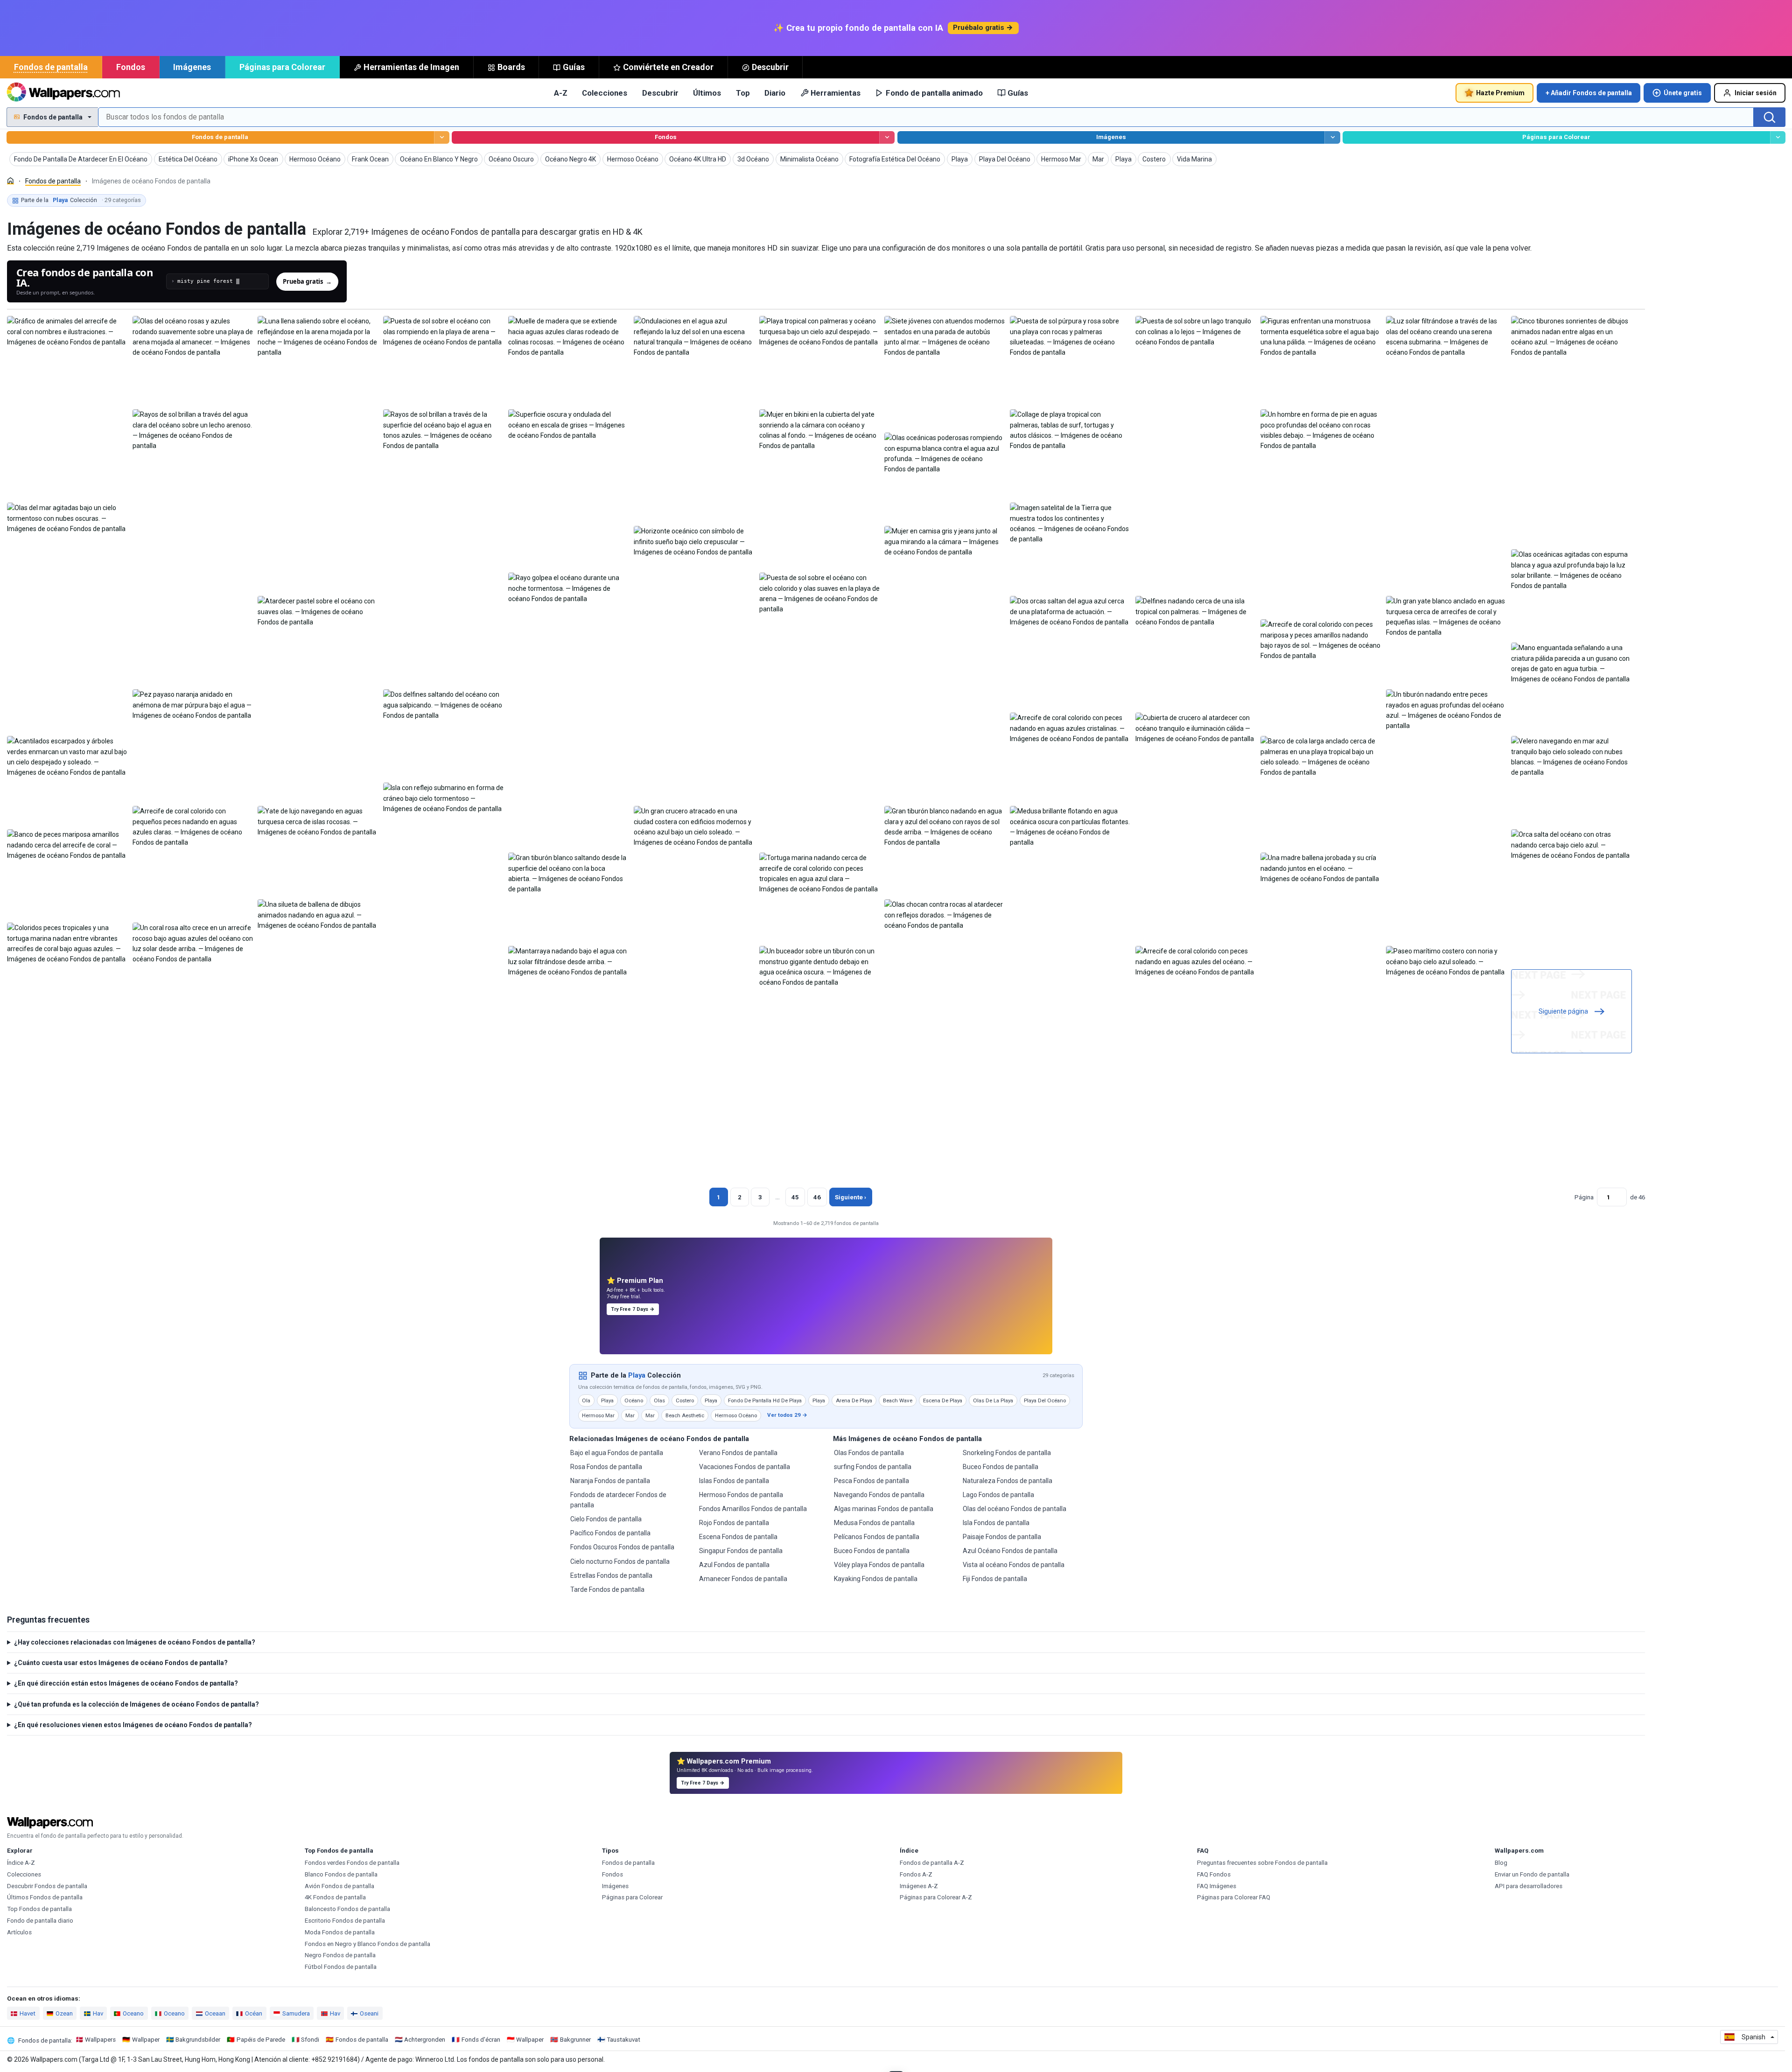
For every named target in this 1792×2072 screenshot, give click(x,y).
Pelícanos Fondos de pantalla (877, 1537)
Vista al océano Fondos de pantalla (1014, 1565)
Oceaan (215, 2013)
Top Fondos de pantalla (39, 1909)
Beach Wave (898, 1400)
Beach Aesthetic (685, 1415)
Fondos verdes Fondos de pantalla (352, 1863)
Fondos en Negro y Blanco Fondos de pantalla (367, 1944)
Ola (586, 1400)
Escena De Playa (943, 1400)
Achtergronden (425, 2040)
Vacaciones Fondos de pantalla (745, 1467)
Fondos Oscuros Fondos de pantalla (622, 1547)
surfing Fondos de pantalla (873, 1467)
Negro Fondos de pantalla (340, 1955)
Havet (28, 2013)
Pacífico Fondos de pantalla (610, 1533)
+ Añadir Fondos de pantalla (1589, 93)
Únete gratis (1683, 93)
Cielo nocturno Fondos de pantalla (620, 1561)
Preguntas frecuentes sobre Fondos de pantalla (1262, 1863)
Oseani (369, 2013)
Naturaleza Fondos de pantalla (1008, 1481)
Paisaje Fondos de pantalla (1002, 1537)
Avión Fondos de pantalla (339, 1886)
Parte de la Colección (81, 200)
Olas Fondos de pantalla (869, 1453)
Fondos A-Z (916, 1874)
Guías (574, 67)
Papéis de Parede (261, 2040)
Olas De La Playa (993, 1400)
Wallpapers (100, 2040)
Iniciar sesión (1756, 93)
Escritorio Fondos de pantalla (345, 1921)
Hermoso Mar (598, 1415)
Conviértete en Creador (668, 67)
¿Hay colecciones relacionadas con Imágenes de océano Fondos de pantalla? (135, 1642)
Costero (685, 1400)
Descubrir (770, 67)
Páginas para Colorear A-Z (936, 1897)
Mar (630, 1415)
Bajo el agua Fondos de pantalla (617, 1453)
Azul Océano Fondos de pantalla (1010, 1551)
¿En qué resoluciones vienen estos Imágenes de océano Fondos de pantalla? (133, 1725)
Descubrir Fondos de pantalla (47, 1886)
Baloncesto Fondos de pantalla (347, 1909)
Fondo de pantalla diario (40, 1921)
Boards (511, 67)
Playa (637, 1375)
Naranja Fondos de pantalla (610, 1481)
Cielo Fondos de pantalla (606, 1519)
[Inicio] (10, 181)
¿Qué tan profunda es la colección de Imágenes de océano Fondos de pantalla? (136, 1704)
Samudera (296, 2013)
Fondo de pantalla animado (934, 93)
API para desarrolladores (1529, 1886)
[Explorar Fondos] (887, 137)
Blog (1501, 1863)
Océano (634, 1400)
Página (1584, 1197)
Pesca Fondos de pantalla (871, 1481)
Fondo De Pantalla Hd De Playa (765, 1400)
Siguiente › (850, 1197)
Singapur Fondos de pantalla (741, 1551)
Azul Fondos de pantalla (734, 1565)
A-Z (561, 93)
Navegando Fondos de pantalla (879, 1495)
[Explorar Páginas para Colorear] (1778, 137)
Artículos (19, 1932)
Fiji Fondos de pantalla (995, 1579)
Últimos (707, 93)
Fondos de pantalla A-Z (932, 1863)
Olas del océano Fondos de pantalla (1015, 1509)
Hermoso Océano (736, 1415)
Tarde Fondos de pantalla (607, 1589)
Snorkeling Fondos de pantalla (1007, 1453)
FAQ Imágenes (1217, 1886)
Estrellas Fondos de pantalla (611, 1575)
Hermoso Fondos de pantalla (741, 1495)
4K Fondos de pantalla (335, 1897)
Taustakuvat (623, 2040)
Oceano (133, 2013)
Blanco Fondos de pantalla (341, 1874)
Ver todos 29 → (787, 1415)
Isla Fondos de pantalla (996, 1523)
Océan (254, 2013)
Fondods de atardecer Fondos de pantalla (618, 1500)
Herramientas (836, 93)
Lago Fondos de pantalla (998, 1495)
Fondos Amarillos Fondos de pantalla (753, 1509)
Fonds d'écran (481, 2040)
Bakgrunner (575, 2040)
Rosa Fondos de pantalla (606, 1467)
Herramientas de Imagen (411, 67)
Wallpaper (146, 2040)
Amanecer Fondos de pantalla (743, 1579)
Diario (775, 93)
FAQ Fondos (1214, 1874)
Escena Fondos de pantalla (738, 1537)
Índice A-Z (21, 1863)
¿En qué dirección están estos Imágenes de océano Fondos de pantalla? (126, 1683)
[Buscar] (1770, 117)
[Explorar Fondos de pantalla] (442, 137)
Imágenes (192, 67)
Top (743, 93)
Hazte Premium (1500, 93)
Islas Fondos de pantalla (734, 1481)
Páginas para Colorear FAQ (1234, 1897)
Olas (659, 1400)
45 (795, 1197)
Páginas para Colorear (282, 67)
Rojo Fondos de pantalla (734, 1523)
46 (817, 1197)
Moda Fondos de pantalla (340, 1932)
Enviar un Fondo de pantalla (1532, 1874)
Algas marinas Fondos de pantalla (884, 1509)
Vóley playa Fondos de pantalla (879, 1565)
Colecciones (605, 93)
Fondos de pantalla (51, 67)
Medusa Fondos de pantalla (874, 1523)
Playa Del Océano (1045, 1400)
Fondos (131, 67)
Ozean (64, 2013)
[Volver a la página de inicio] (63, 93)
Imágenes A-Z (919, 1886)
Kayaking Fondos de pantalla (876, 1579)
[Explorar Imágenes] (1332, 137)
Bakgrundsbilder (198, 2040)
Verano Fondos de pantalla (738, 1453)
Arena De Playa (854, 1400)
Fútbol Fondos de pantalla (341, 1967)
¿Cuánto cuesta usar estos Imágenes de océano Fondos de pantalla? (121, 1663)
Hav (98, 2013)
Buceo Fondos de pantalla (872, 1551)
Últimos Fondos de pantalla (45, 1897)
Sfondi (310, 2040)
